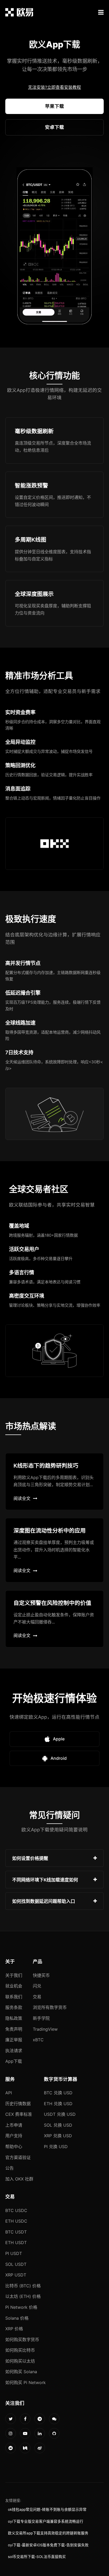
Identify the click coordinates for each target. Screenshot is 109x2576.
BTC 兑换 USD (58, 2093)
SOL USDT (16, 2264)
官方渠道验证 (18, 2157)
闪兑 (37, 1986)
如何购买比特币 (20, 2350)
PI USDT (14, 2253)
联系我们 (14, 1997)
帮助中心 (14, 2147)
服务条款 (14, 2007)
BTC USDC (16, 2210)
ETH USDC (16, 2221)
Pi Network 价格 (21, 2307)
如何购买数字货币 (22, 2340)
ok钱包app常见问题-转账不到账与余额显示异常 (47, 2509)
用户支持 (14, 2136)
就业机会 (14, 1986)
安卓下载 (54, 127)
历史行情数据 (18, 2104)
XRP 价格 (14, 2329)
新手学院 (41, 2018)
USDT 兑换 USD (60, 2114)
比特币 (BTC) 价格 (23, 2286)
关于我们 (14, 1975)
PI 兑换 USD (56, 2147)
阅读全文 (22, 1498)
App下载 (14, 2061)
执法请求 (14, 2051)
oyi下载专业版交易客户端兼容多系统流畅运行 (46, 2521)
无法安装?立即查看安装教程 (54, 87)
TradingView (45, 2029)
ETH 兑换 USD (58, 2104)
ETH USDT (16, 2243)
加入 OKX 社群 (19, 2179)
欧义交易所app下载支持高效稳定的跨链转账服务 (48, 2533)
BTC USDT (16, 2232)
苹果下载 (54, 106)
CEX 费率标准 (19, 2114)
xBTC (38, 2040)
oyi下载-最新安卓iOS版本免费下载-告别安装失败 (48, 2545)
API (9, 2093)
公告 (10, 2168)
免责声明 (14, 2029)
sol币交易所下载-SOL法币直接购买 (37, 2557)
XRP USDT (16, 2275)
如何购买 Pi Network (26, 2382)
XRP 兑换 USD (58, 2136)
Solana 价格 (17, 2318)
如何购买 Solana (21, 2372)
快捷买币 (41, 1975)
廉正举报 (14, 2040)
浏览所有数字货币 (50, 2007)
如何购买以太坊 (20, 2361)
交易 (37, 1997)
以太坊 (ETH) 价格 (23, 2296)
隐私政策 (14, 2018)
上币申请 (14, 2125)
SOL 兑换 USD (58, 2125)
